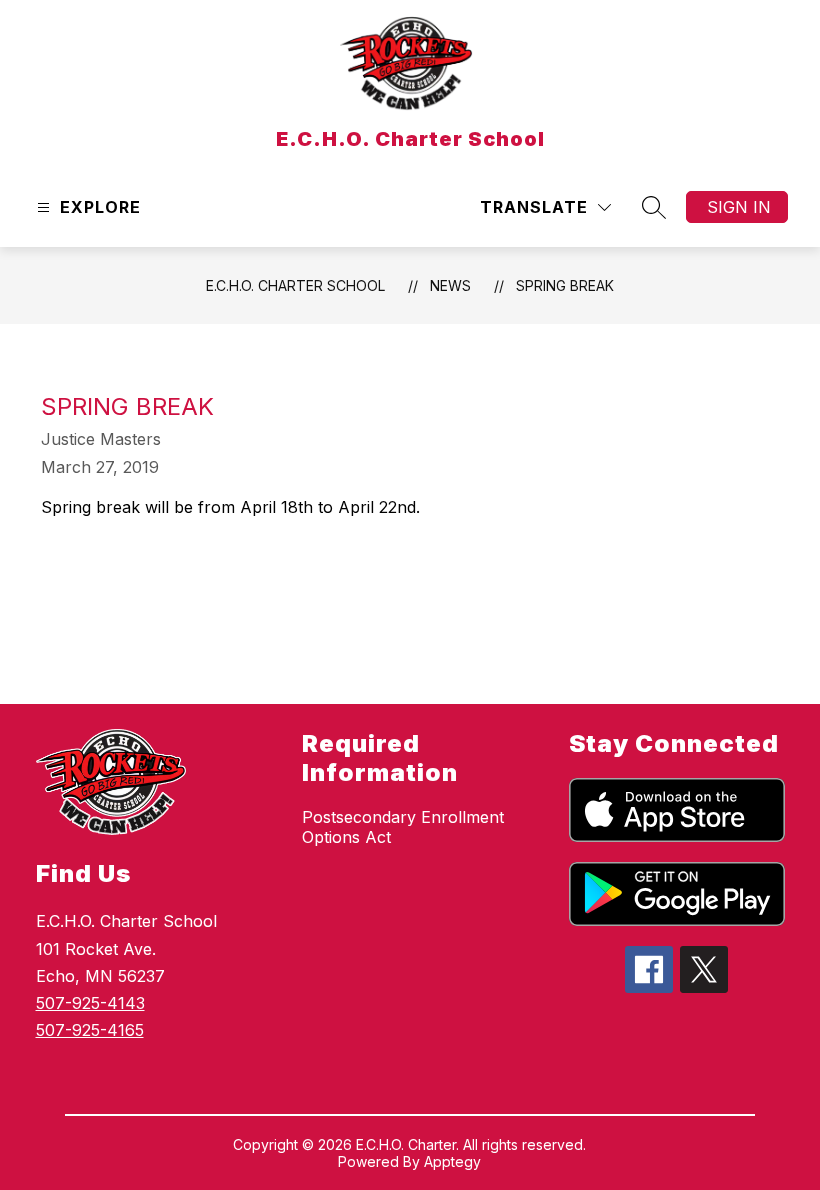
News (450, 285)
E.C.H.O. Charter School (295, 285)
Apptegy (452, 1161)
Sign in (739, 207)
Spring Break (565, 285)
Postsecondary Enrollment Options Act (403, 827)
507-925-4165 (90, 1030)
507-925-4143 (90, 1003)
